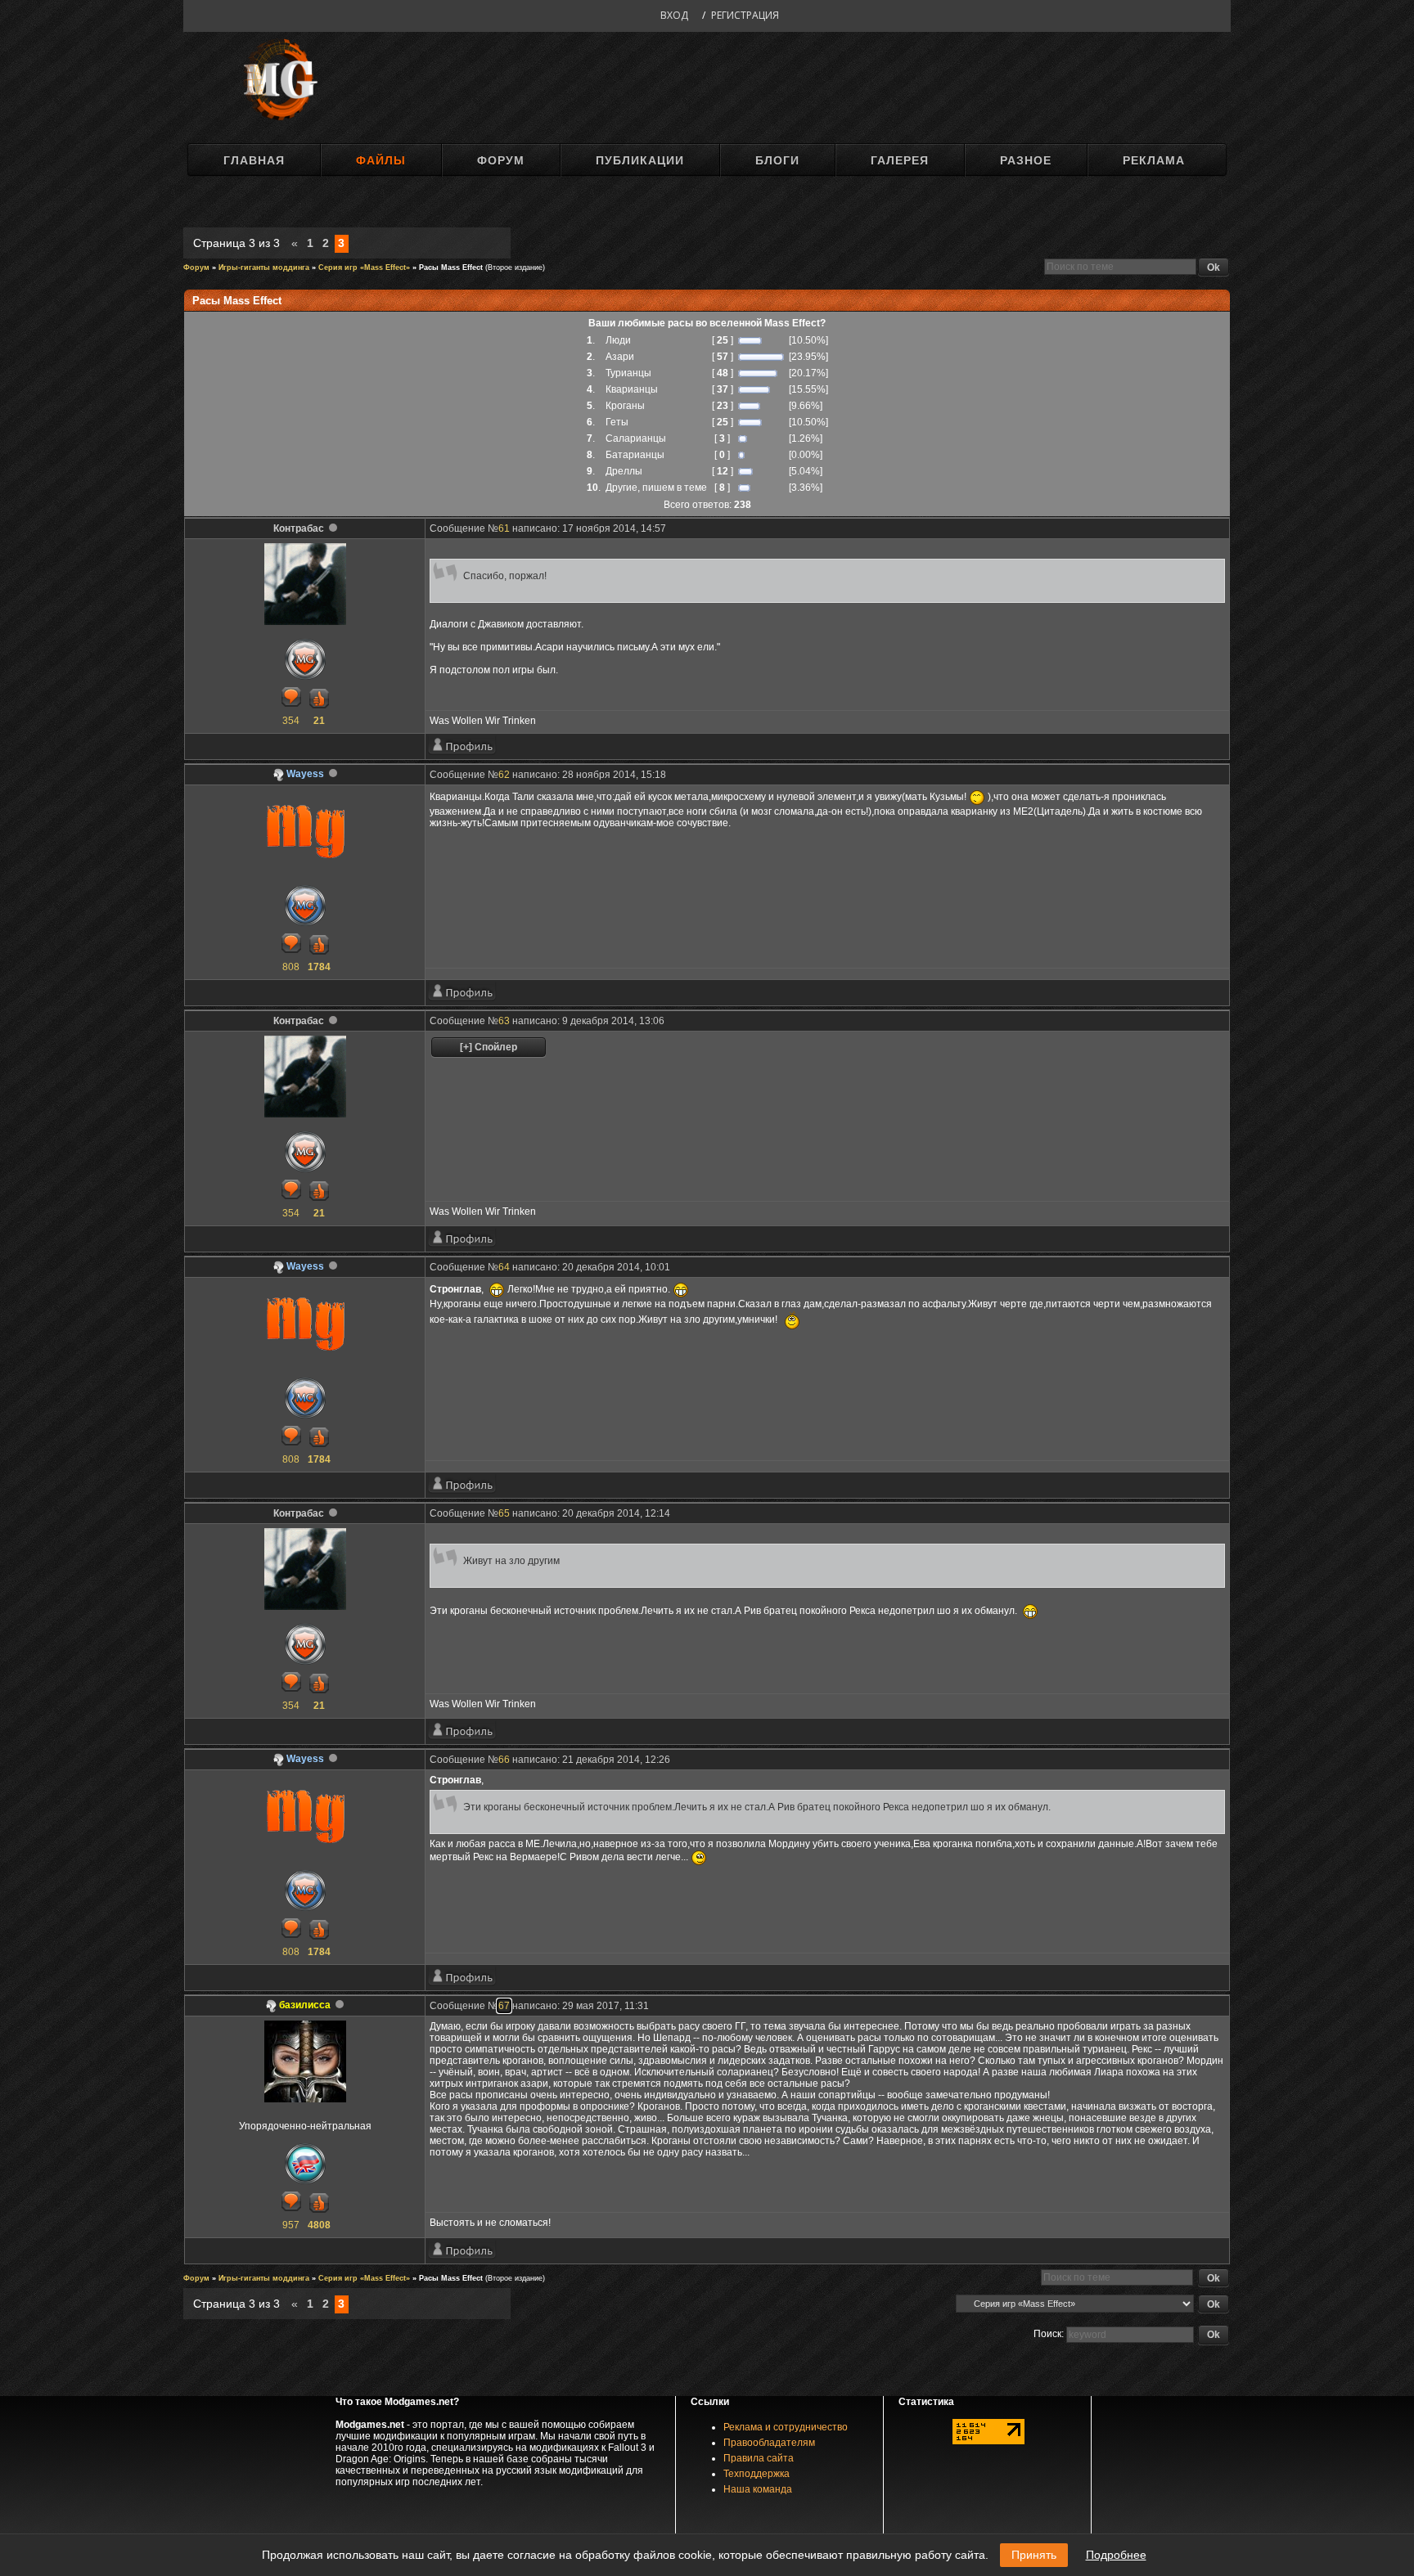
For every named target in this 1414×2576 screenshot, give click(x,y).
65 (504, 1513)
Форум (501, 160)
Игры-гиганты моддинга (264, 267)
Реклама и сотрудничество (786, 2427)
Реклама (1154, 160)
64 (504, 1267)
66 (504, 1760)
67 (504, 2006)
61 (504, 528)
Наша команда (758, 2489)
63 (504, 1021)
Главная (254, 160)
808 (291, 967)
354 (291, 721)
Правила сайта (759, 2458)
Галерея (900, 160)
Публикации (640, 160)
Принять (1034, 2555)
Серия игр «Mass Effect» (364, 267)
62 (504, 775)
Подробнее (1116, 2555)
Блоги (777, 160)
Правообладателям (769, 2443)
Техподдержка (757, 2474)
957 (291, 2225)
